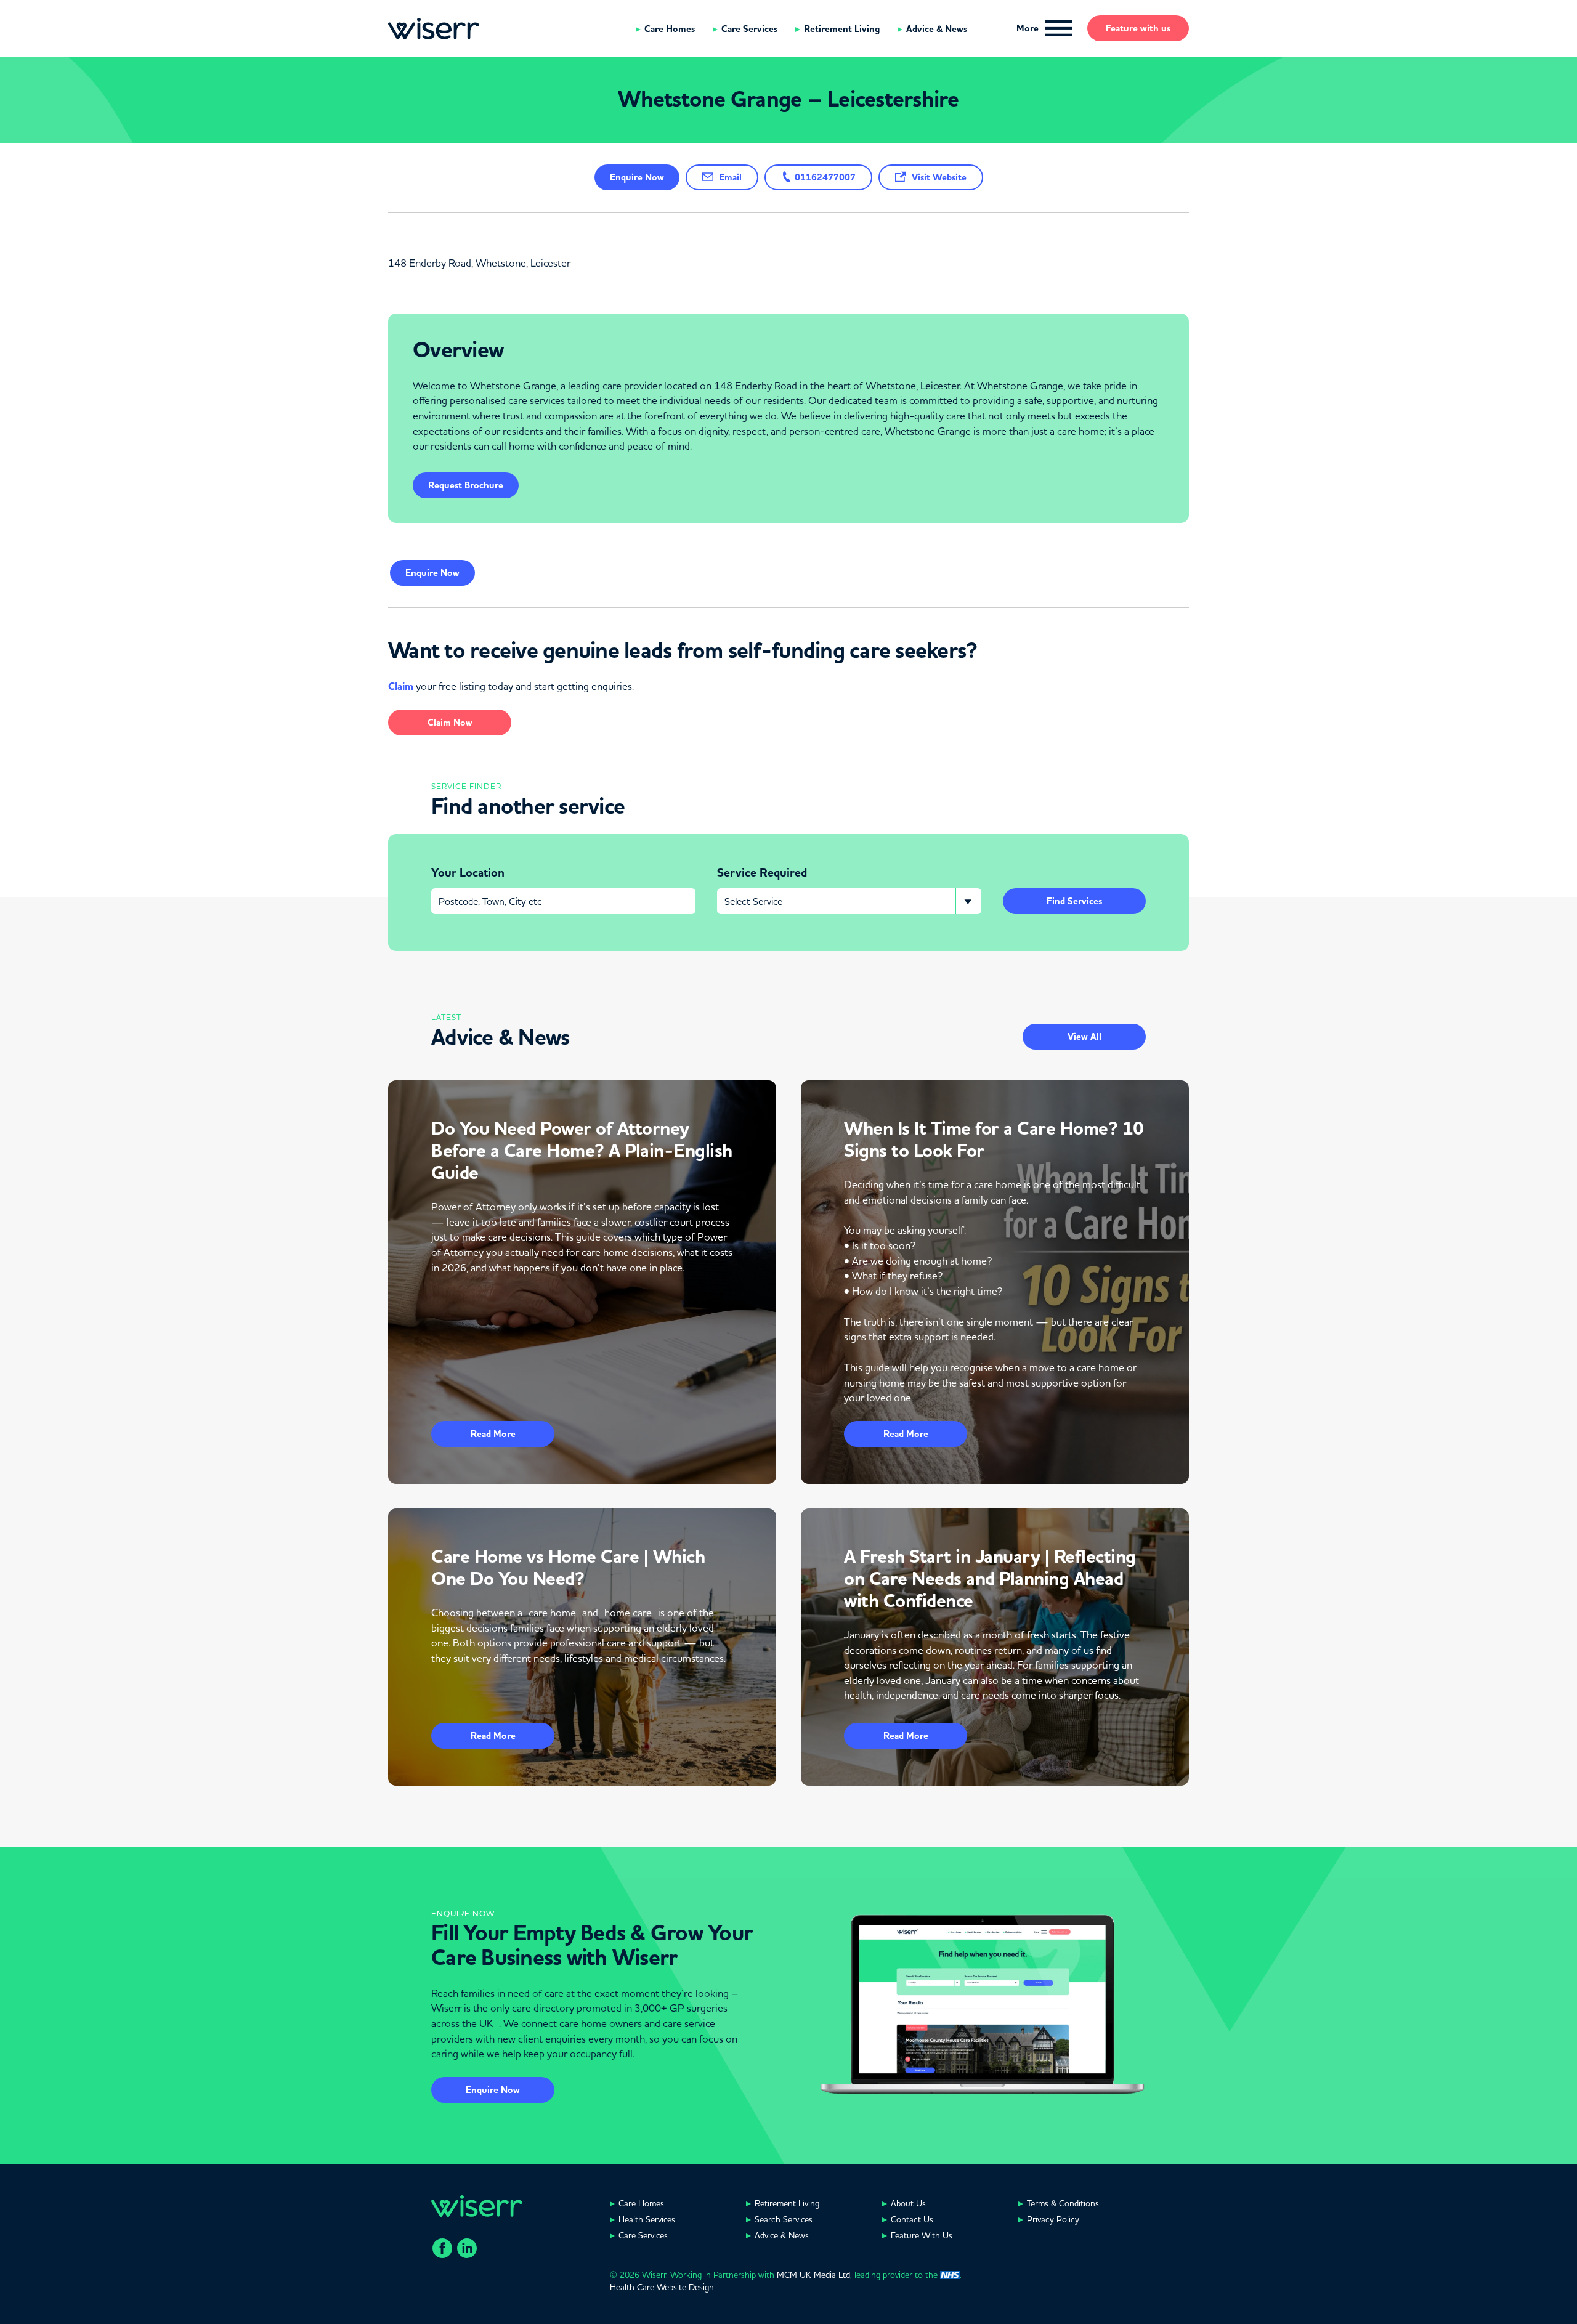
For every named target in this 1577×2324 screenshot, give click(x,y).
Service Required (762, 873)
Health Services (647, 2219)
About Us (908, 2203)
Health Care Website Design (662, 2287)
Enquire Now (493, 2090)
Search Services (784, 2219)
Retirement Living (842, 29)
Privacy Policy (1053, 2219)
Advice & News (937, 29)
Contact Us (912, 2219)
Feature (1138, 28)
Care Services (749, 29)
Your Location (468, 873)
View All (1084, 1037)
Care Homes (670, 29)
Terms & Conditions (1063, 2203)
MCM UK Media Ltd (813, 2275)
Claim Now (450, 723)
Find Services (1074, 901)
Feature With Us (922, 2235)
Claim (401, 686)
